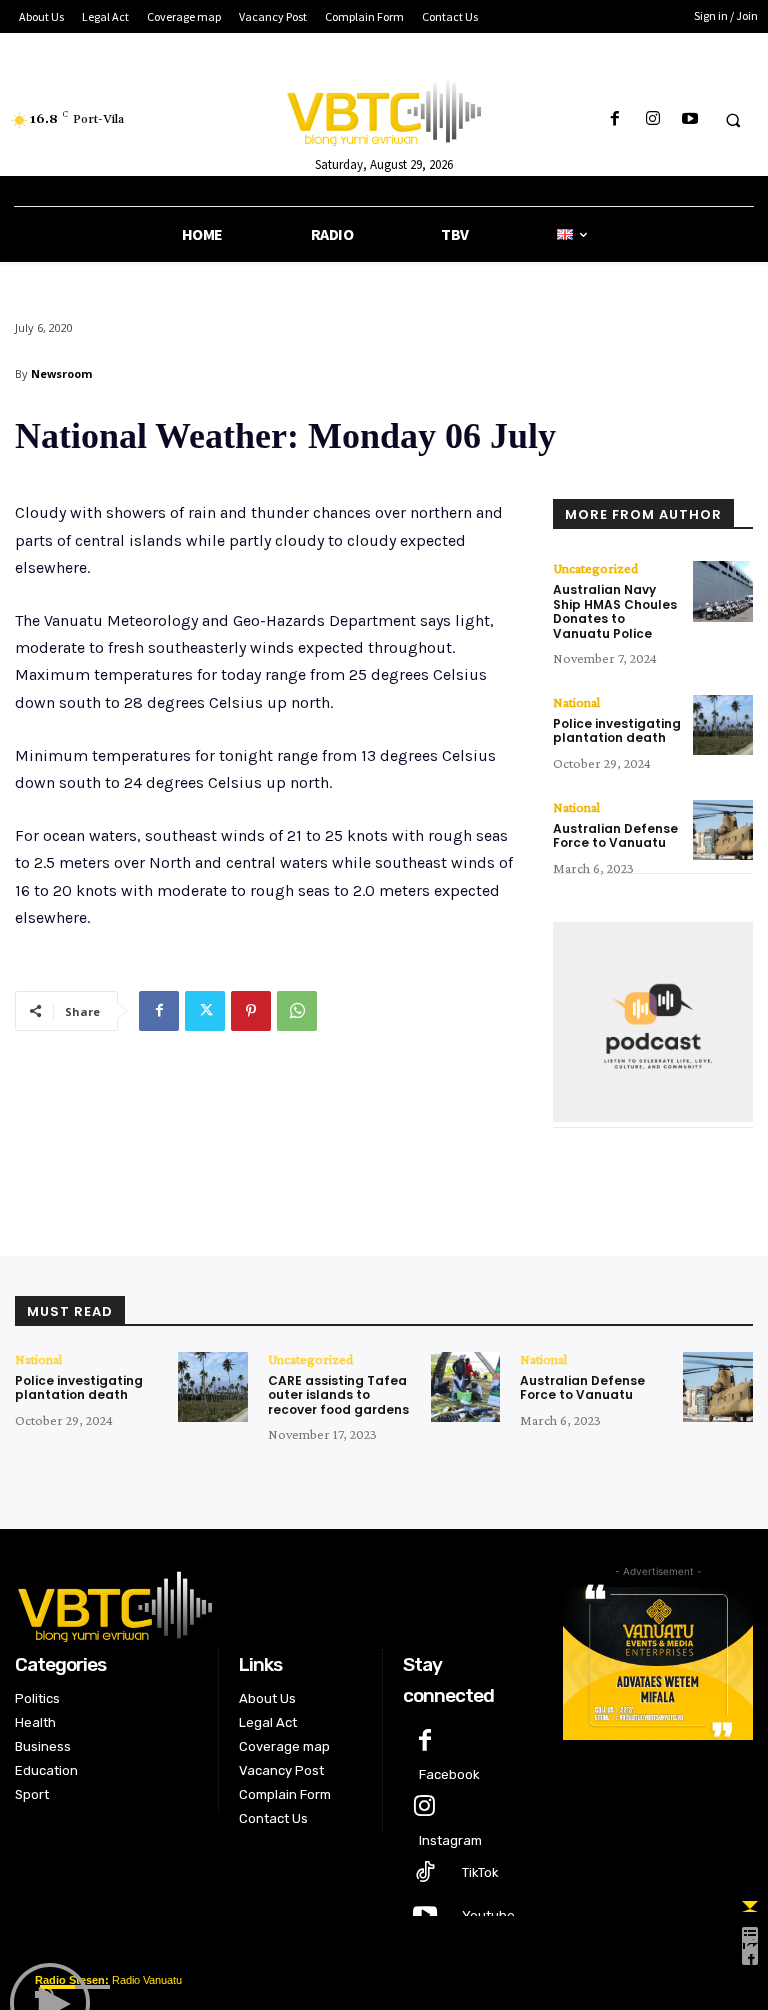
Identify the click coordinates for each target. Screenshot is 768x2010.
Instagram (450, 1840)
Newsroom (61, 373)
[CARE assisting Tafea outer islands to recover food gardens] (466, 1387)
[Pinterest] (251, 1011)
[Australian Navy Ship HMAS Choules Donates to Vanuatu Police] (723, 591)
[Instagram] (652, 119)
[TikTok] (424, 1873)
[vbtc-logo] (274, 1604)
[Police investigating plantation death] (723, 725)
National (576, 702)
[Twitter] (205, 1011)
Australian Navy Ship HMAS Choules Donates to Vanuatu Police (615, 611)
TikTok (480, 1872)
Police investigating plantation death (617, 730)
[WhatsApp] (297, 1011)
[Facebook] (615, 119)
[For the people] (384, 108)
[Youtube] (689, 119)
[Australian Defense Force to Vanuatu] (723, 830)
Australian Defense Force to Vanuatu (615, 835)
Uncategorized (595, 568)
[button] (733, 120)
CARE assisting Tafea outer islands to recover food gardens (338, 1395)
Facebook (449, 1774)
